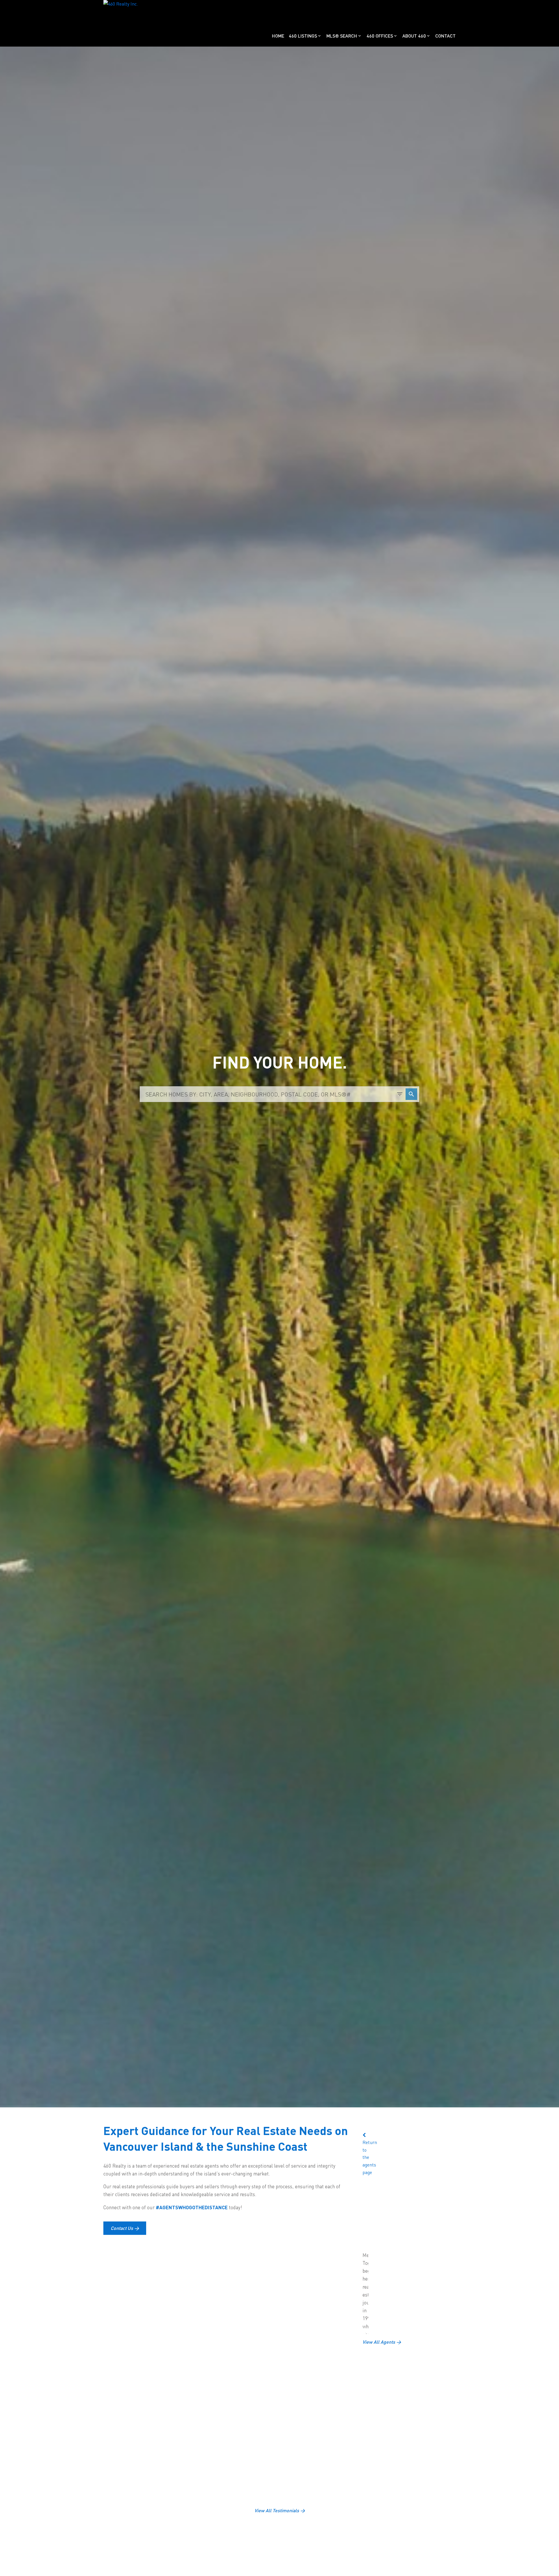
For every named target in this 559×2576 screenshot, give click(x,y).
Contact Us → (125, 2228)
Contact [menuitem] (445, 36)
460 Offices (380, 36)
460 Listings (303, 36)
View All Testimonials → (280, 2511)
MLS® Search (342, 36)
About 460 (414, 36)
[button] (125, 2228)
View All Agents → (382, 2342)
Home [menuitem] (278, 36)
